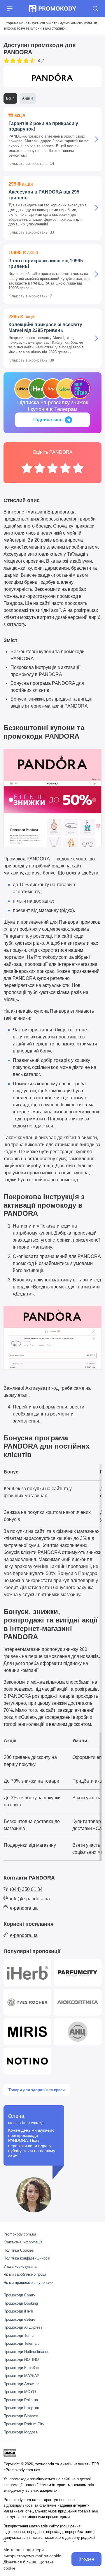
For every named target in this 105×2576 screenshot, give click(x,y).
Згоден (86, 2559)
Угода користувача (20, 2266)
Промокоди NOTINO (21, 2360)
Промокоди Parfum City (24, 2424)
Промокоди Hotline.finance (26, 2352)
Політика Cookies (19, 2250)
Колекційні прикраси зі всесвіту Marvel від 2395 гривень (45, 327)
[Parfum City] (78, 1973)
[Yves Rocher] (27, 2002)
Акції (26, 98)
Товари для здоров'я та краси (37, 2090)
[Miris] (27, 2031)
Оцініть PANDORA (53, 452)
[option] (27, 468)
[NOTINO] (27, 2061)
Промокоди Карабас (21, 2368)
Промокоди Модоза (21, 2432)
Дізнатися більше (20, 2562)
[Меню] (10, 8)
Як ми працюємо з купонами (28, 2283)
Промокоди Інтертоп (21, 2408)
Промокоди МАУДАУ (21, 2376)
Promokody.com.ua (20, 2234)
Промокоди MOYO (20, 2392)
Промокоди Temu (19, 2335)
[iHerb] (27, 1973)
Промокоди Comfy (19, 2295)
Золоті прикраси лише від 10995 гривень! (46, 263)
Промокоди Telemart (21, 2343)
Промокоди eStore (19, 2319)
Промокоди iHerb (18, 2311)
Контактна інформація (23, 2242)
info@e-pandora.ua (30, 1899)
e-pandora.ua (24, 1908)
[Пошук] (95, 8)
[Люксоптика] (78, 2002)
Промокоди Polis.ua (21, 2400)
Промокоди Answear (21, 2384)
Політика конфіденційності (27, 2258)
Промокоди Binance (21, 2416)
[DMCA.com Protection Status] (10, 2453)
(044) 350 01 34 (26, 1889)
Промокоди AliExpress (23, 2327)
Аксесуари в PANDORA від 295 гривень (44, 195)
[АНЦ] (78, 2031)
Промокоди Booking (21, 2303)
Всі (9, 98)
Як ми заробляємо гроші (25, 2274)
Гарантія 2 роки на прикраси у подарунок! (43, 126)
